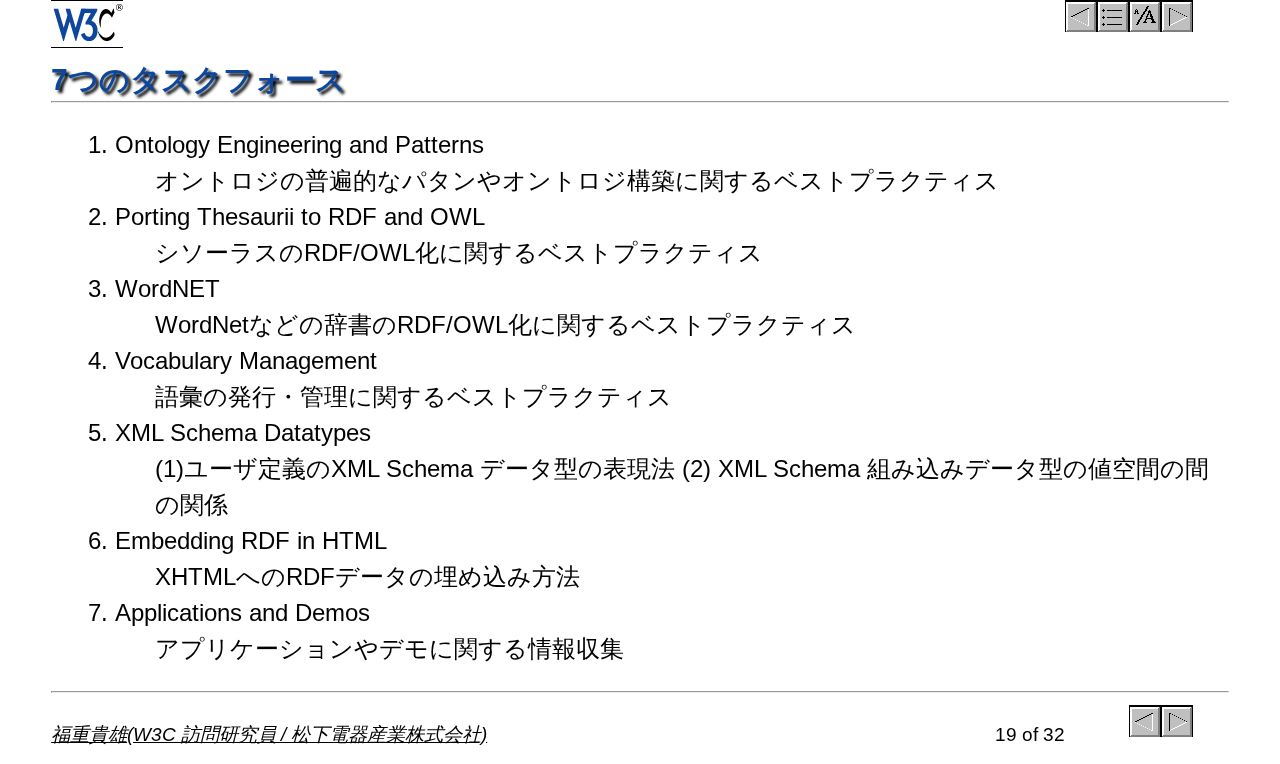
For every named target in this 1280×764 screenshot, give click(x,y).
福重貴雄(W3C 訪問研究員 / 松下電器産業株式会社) (269, 734)
